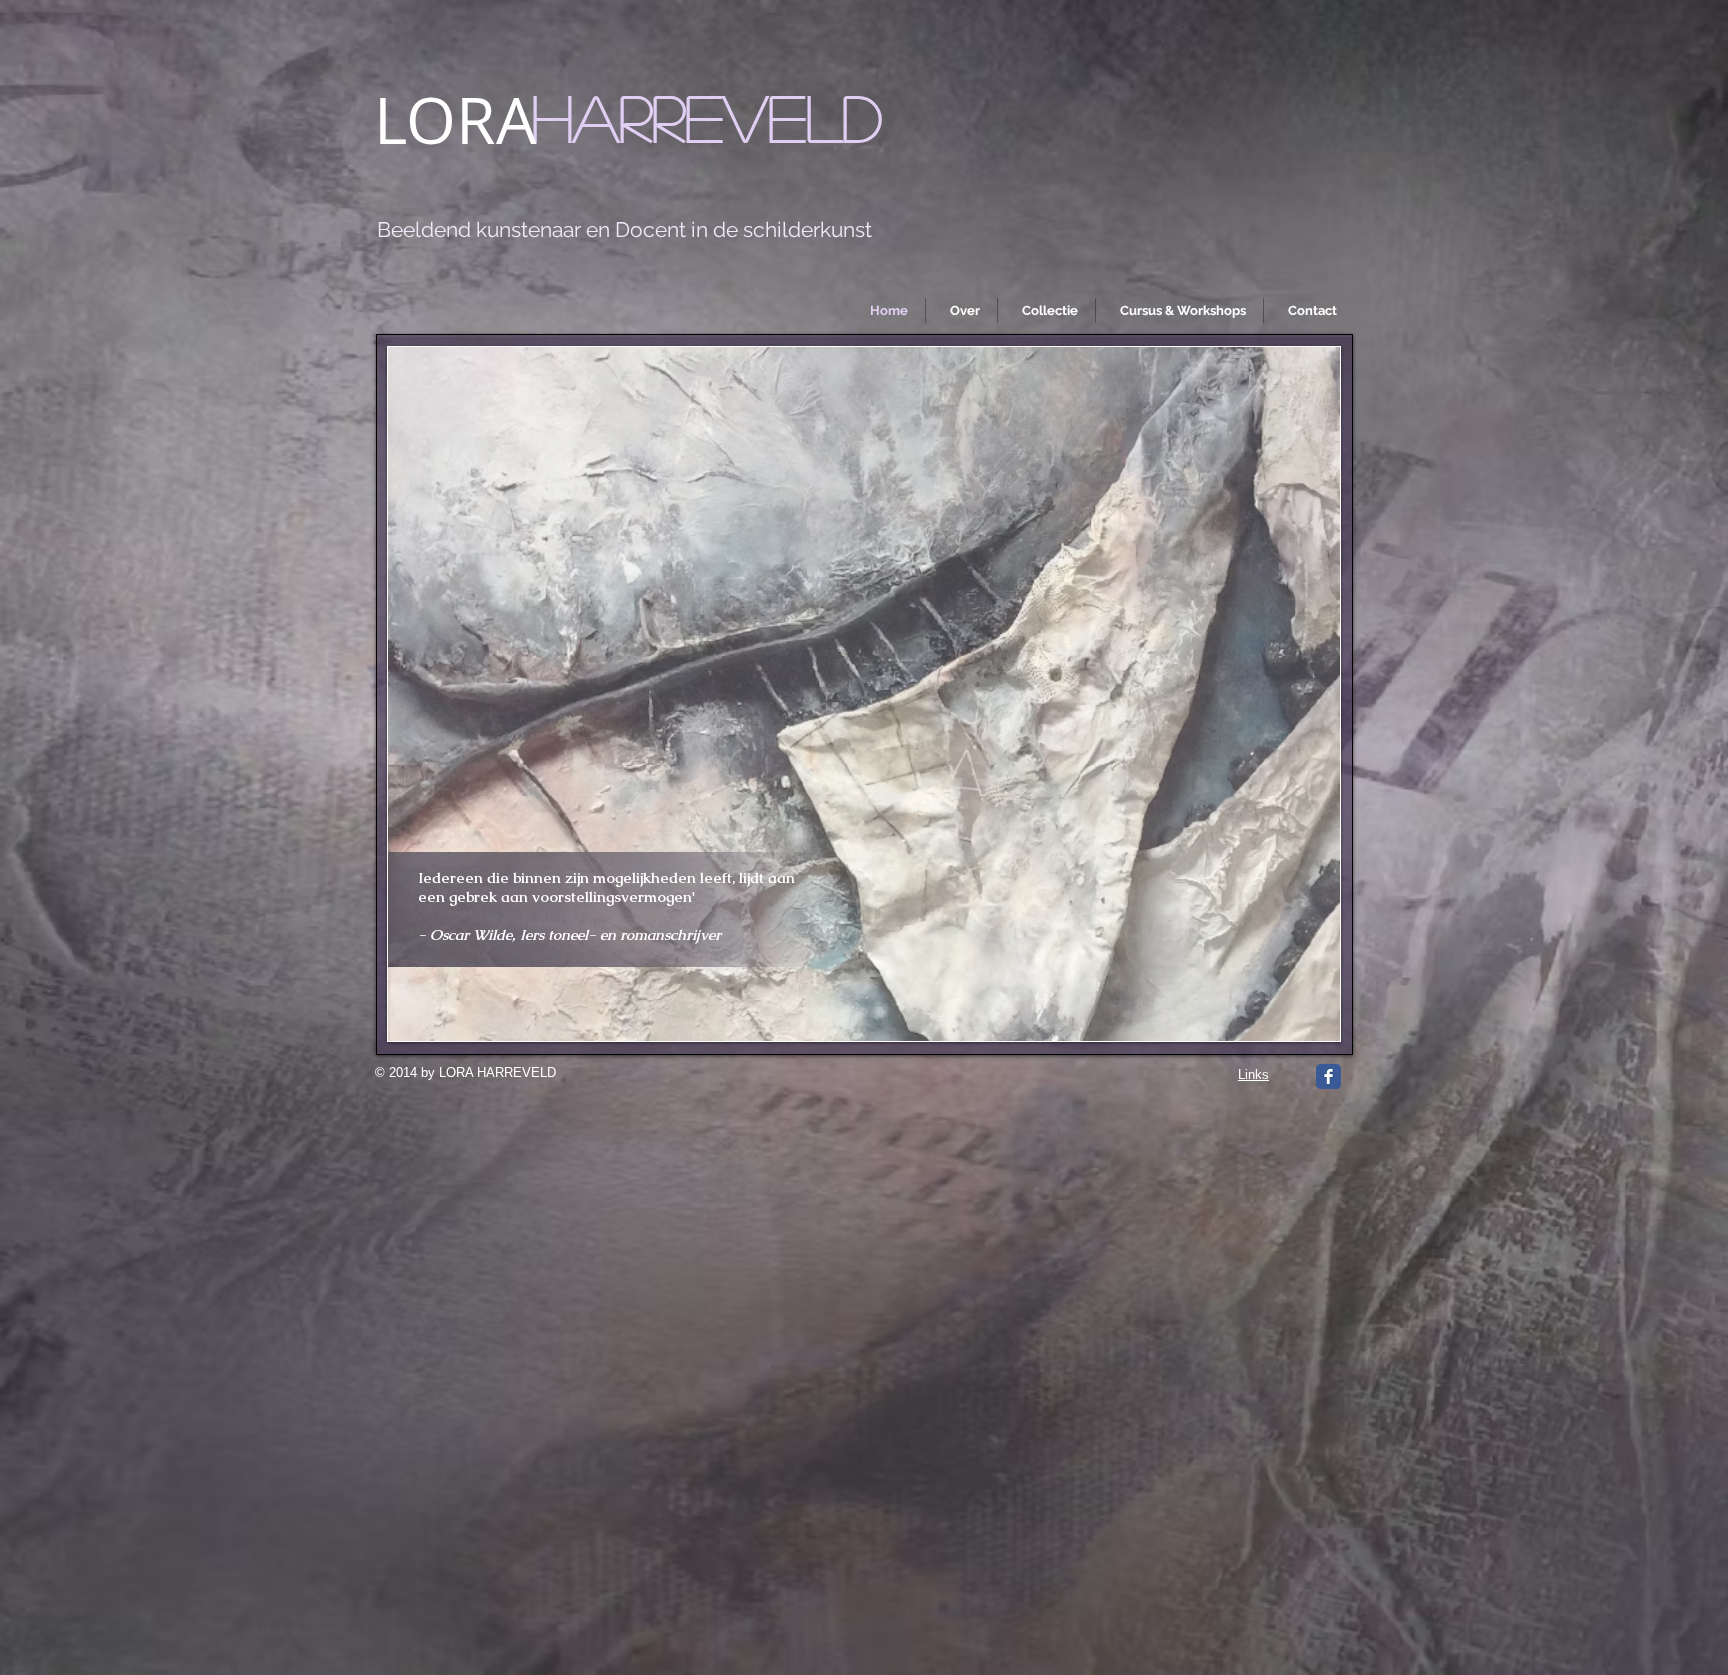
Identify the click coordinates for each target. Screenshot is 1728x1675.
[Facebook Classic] (1328, 1076)
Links (1253, 1074)
